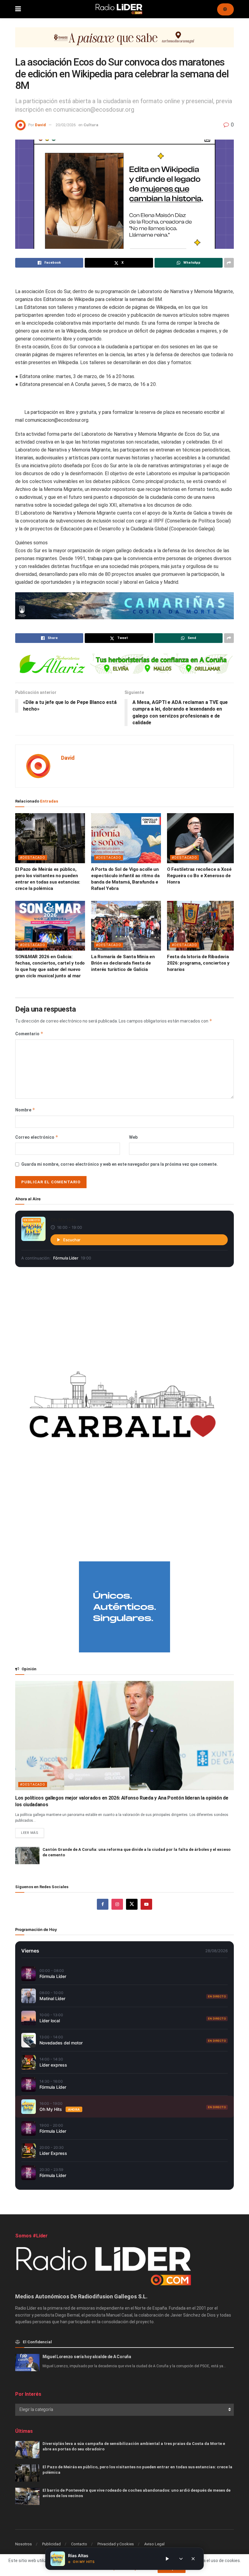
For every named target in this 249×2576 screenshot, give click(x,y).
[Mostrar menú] (18, 9)
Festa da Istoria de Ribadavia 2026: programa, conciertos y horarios (198, 963)
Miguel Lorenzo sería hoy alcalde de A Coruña (87, 2357)
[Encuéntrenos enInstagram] (117, 1904)
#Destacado (33, 858)
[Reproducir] (167, 2559)
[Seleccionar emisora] (181, 2559)
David (40, 125)
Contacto (79, 2544)
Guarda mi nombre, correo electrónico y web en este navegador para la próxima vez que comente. (119, 1164)
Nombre (25, 1110)
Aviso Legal (154, 2544)
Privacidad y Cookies (116, 2544)
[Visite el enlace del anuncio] (124, 42)
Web (133, 1137)
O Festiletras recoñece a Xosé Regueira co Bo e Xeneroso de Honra (199, 876)
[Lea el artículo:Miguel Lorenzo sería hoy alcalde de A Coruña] (27, 2363)
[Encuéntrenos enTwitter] (132, 1904)
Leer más (32, 1831)
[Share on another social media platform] (229, 263)
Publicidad (51, 2544)
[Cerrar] (193, 2559)
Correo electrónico (37, 1137)
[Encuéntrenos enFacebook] (103, 1904)
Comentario (29, 1034)
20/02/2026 (66, 125)
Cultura (91, 125)
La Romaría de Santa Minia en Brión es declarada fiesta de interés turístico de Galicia (123, 963)
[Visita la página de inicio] (119, 9)
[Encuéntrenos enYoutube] (146, 1904)
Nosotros (24, 2544)
